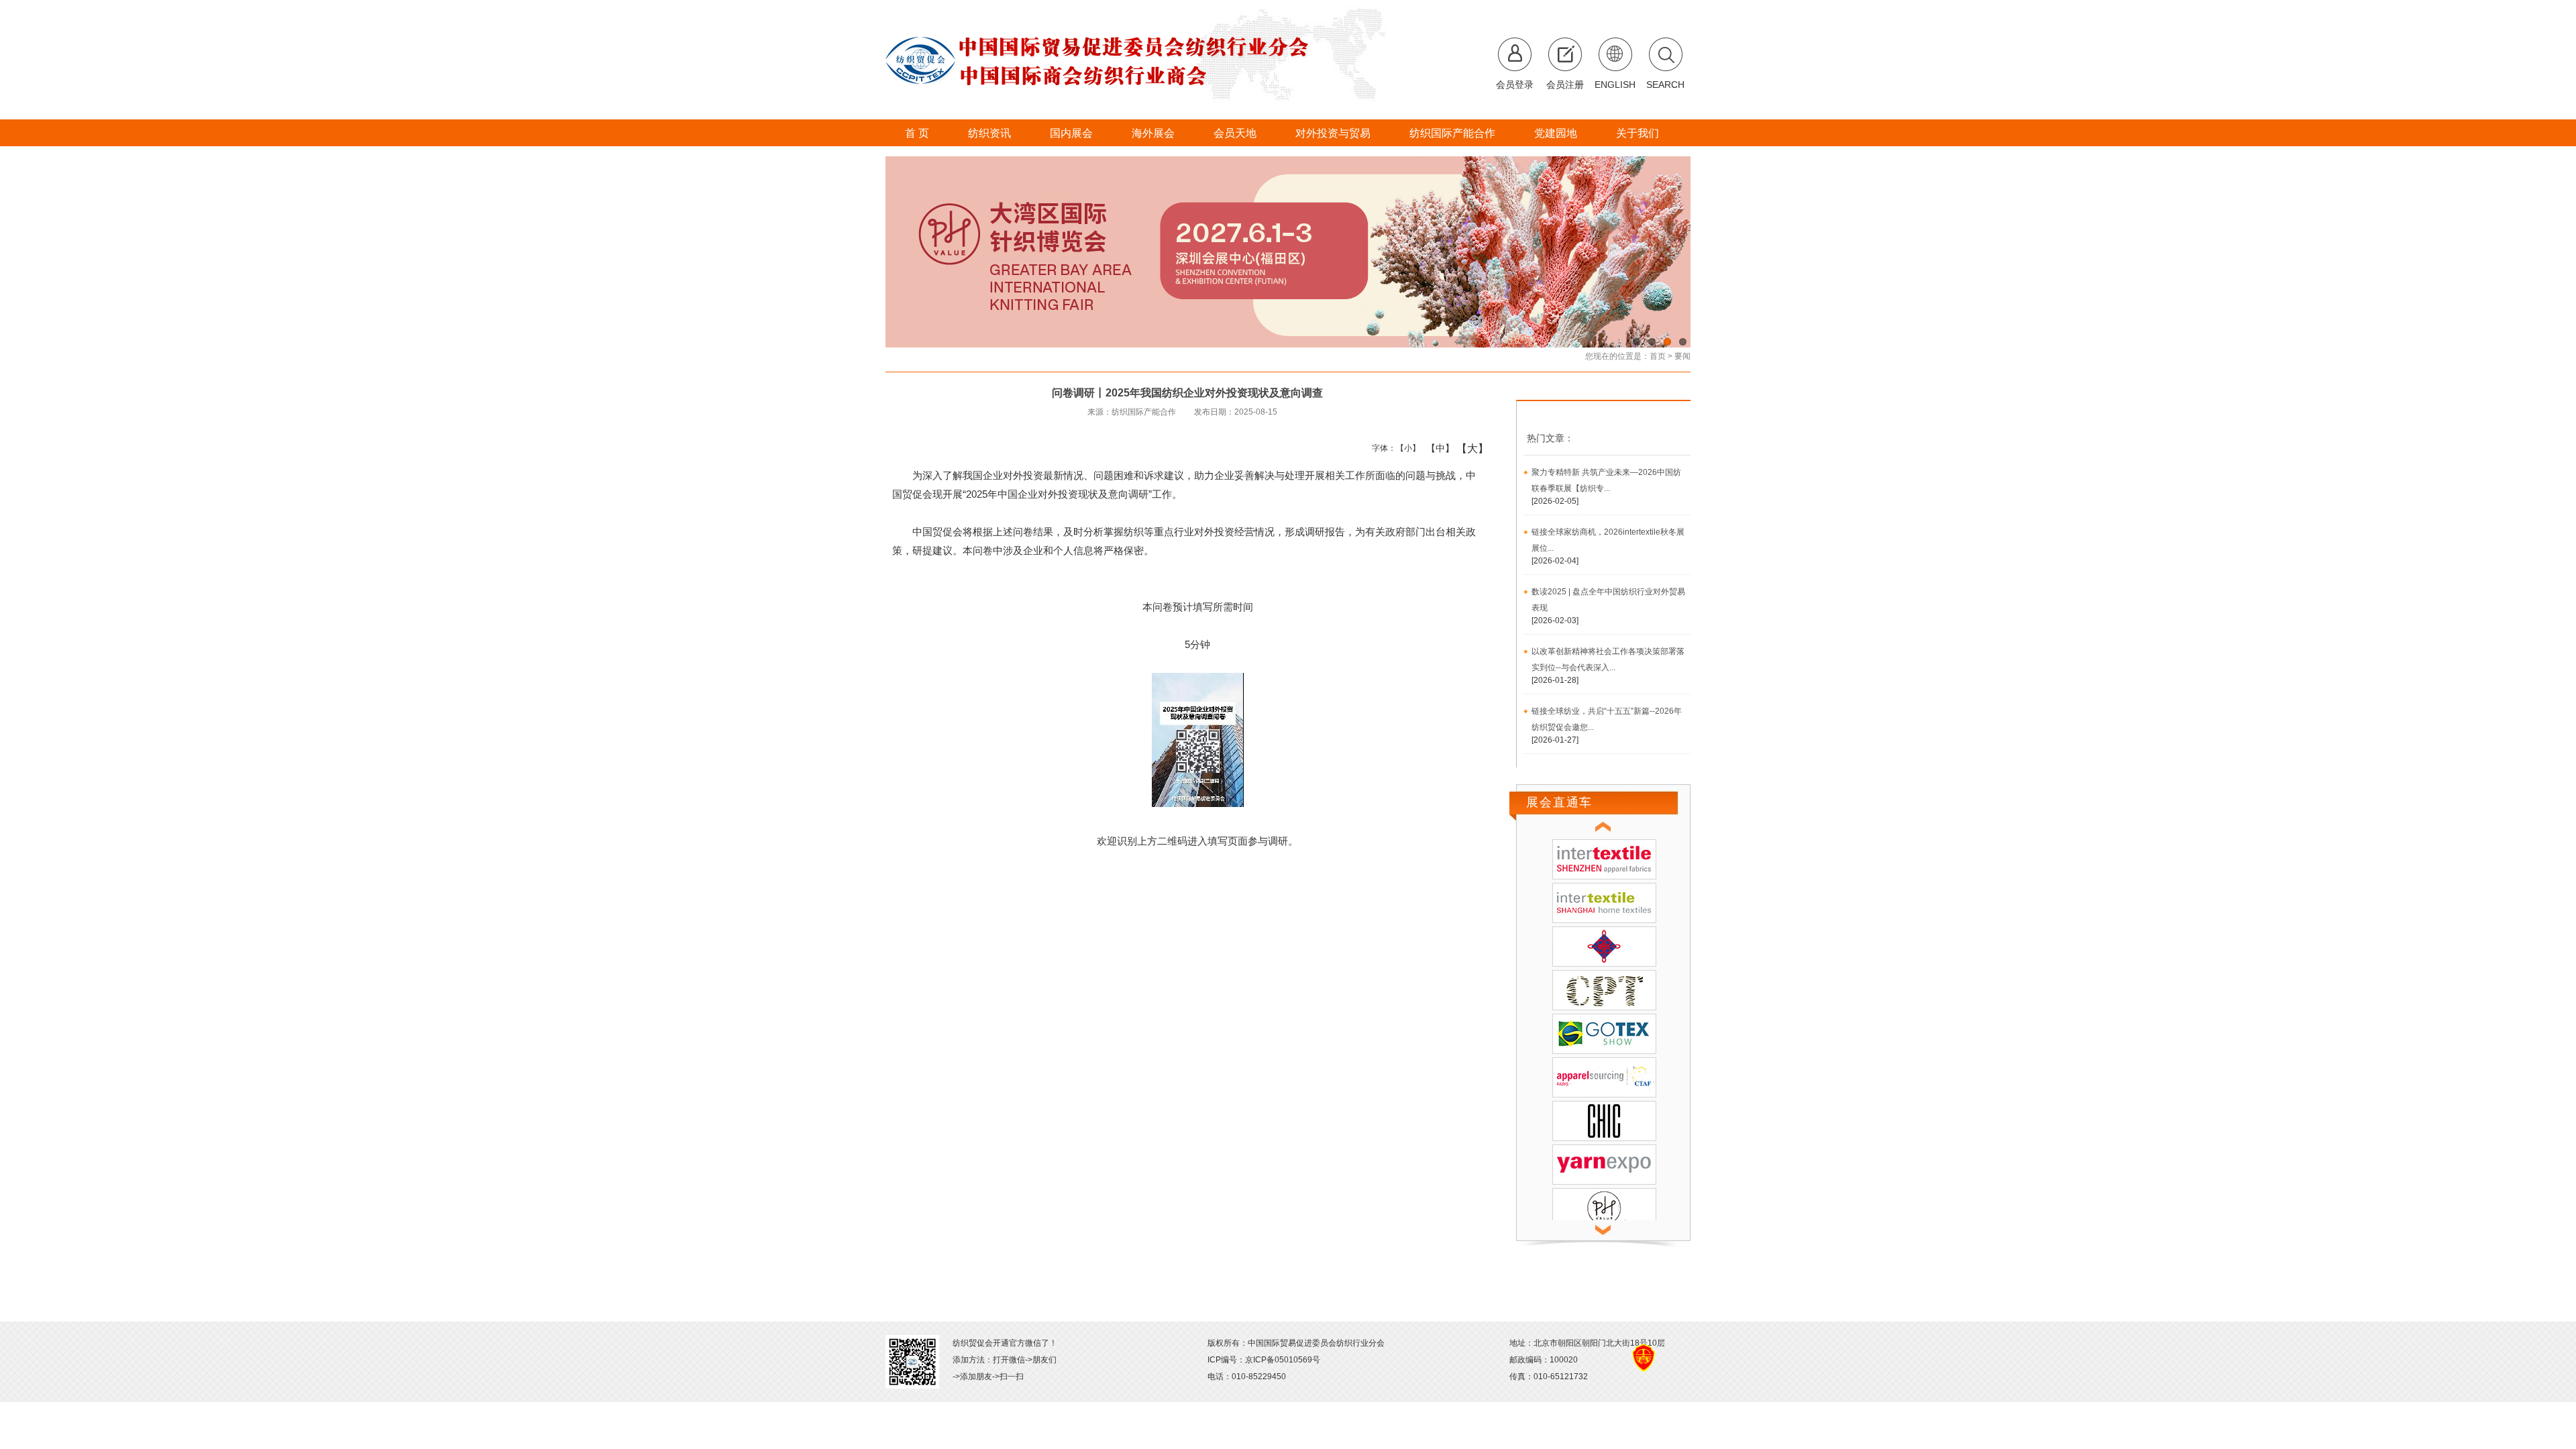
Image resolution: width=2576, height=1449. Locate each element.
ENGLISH (1615, 85)
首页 (1658, 356)
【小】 (1405, 448)
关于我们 (1638, 133)
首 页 (917, 133)
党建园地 (1556, 133)
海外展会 (1153, 133)
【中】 (1435, 448)
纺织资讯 (989, 133)
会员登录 (1515, 85)
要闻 (1682, 356)
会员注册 (1565, 85)
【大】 (1465, 448)
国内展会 (1071, 133)
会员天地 (1235, 133)
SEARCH (1665, 85)
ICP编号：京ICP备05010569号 (1264, 1360)
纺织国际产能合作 (1452, 133)
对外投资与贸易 (1333, 133)
